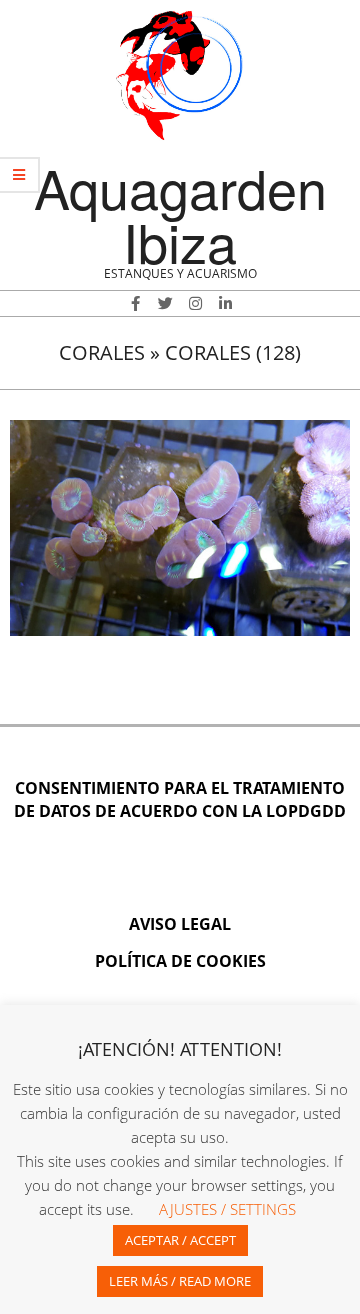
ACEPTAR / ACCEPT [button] (180, 1240)
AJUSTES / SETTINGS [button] (227, 1209)
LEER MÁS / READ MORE (180, 1281)
